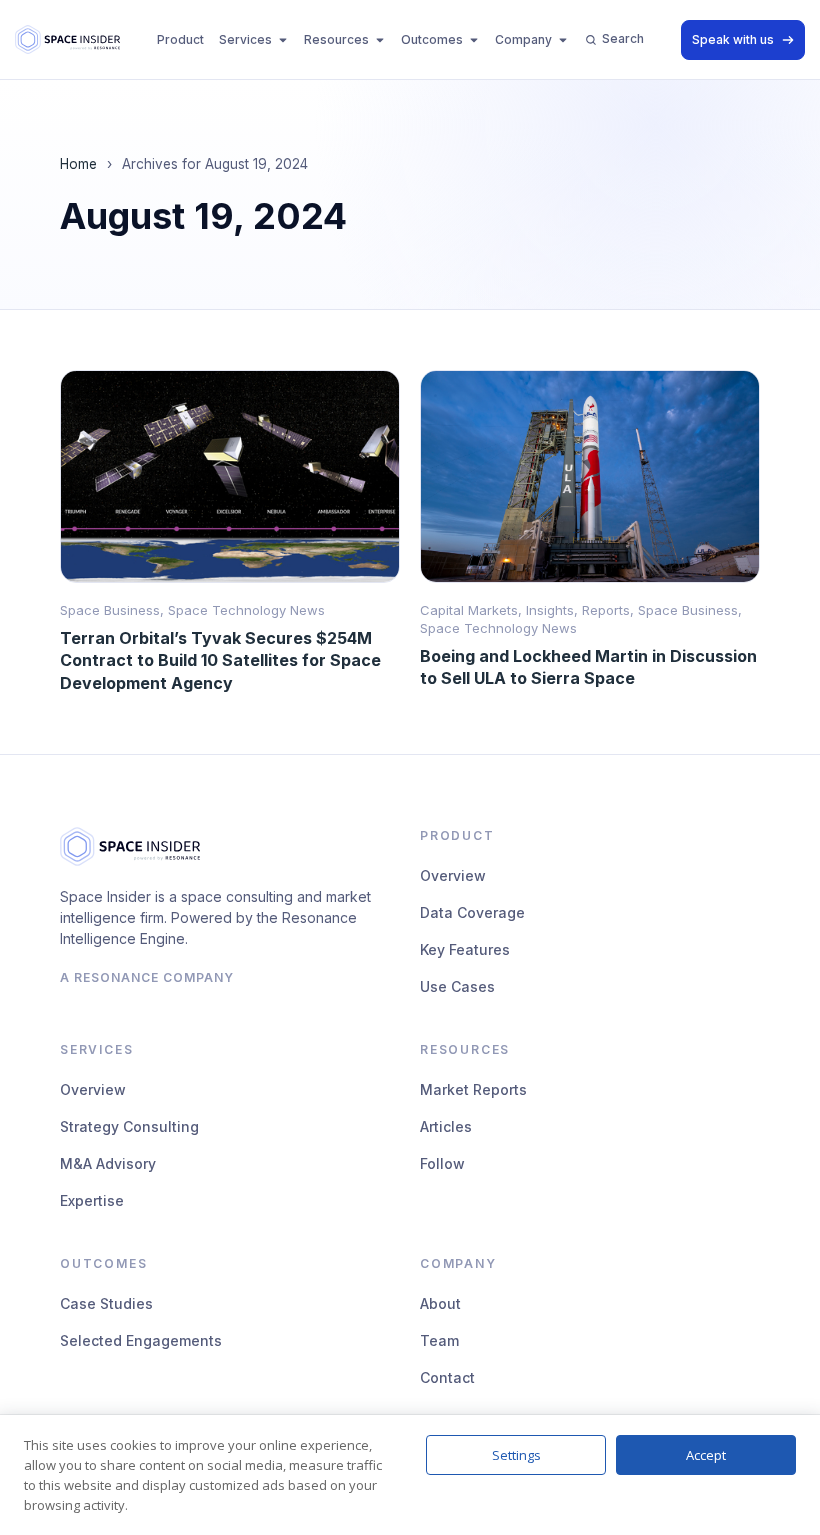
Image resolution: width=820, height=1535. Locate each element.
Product (180, 39)
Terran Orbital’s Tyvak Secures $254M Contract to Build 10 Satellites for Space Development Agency (220, 660)
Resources (336, 39)
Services (245, 39)
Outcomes (432, 39)
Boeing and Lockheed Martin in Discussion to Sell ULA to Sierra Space (588, 667)
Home (78, 164)
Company (523, 39)
